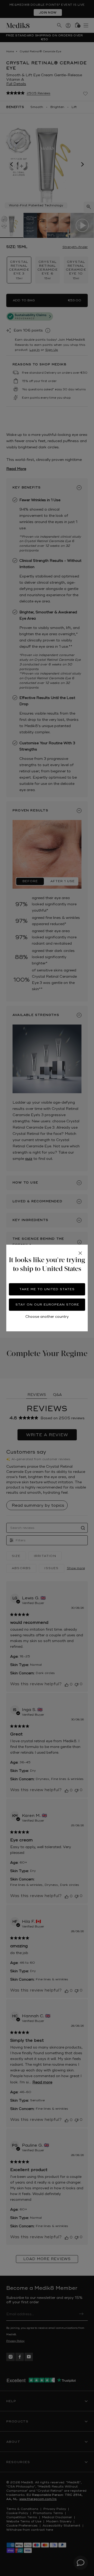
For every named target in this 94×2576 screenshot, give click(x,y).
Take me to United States (47, 1289)
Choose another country (47, 1317)
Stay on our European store (47, 1305)
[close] (80, 1253)
